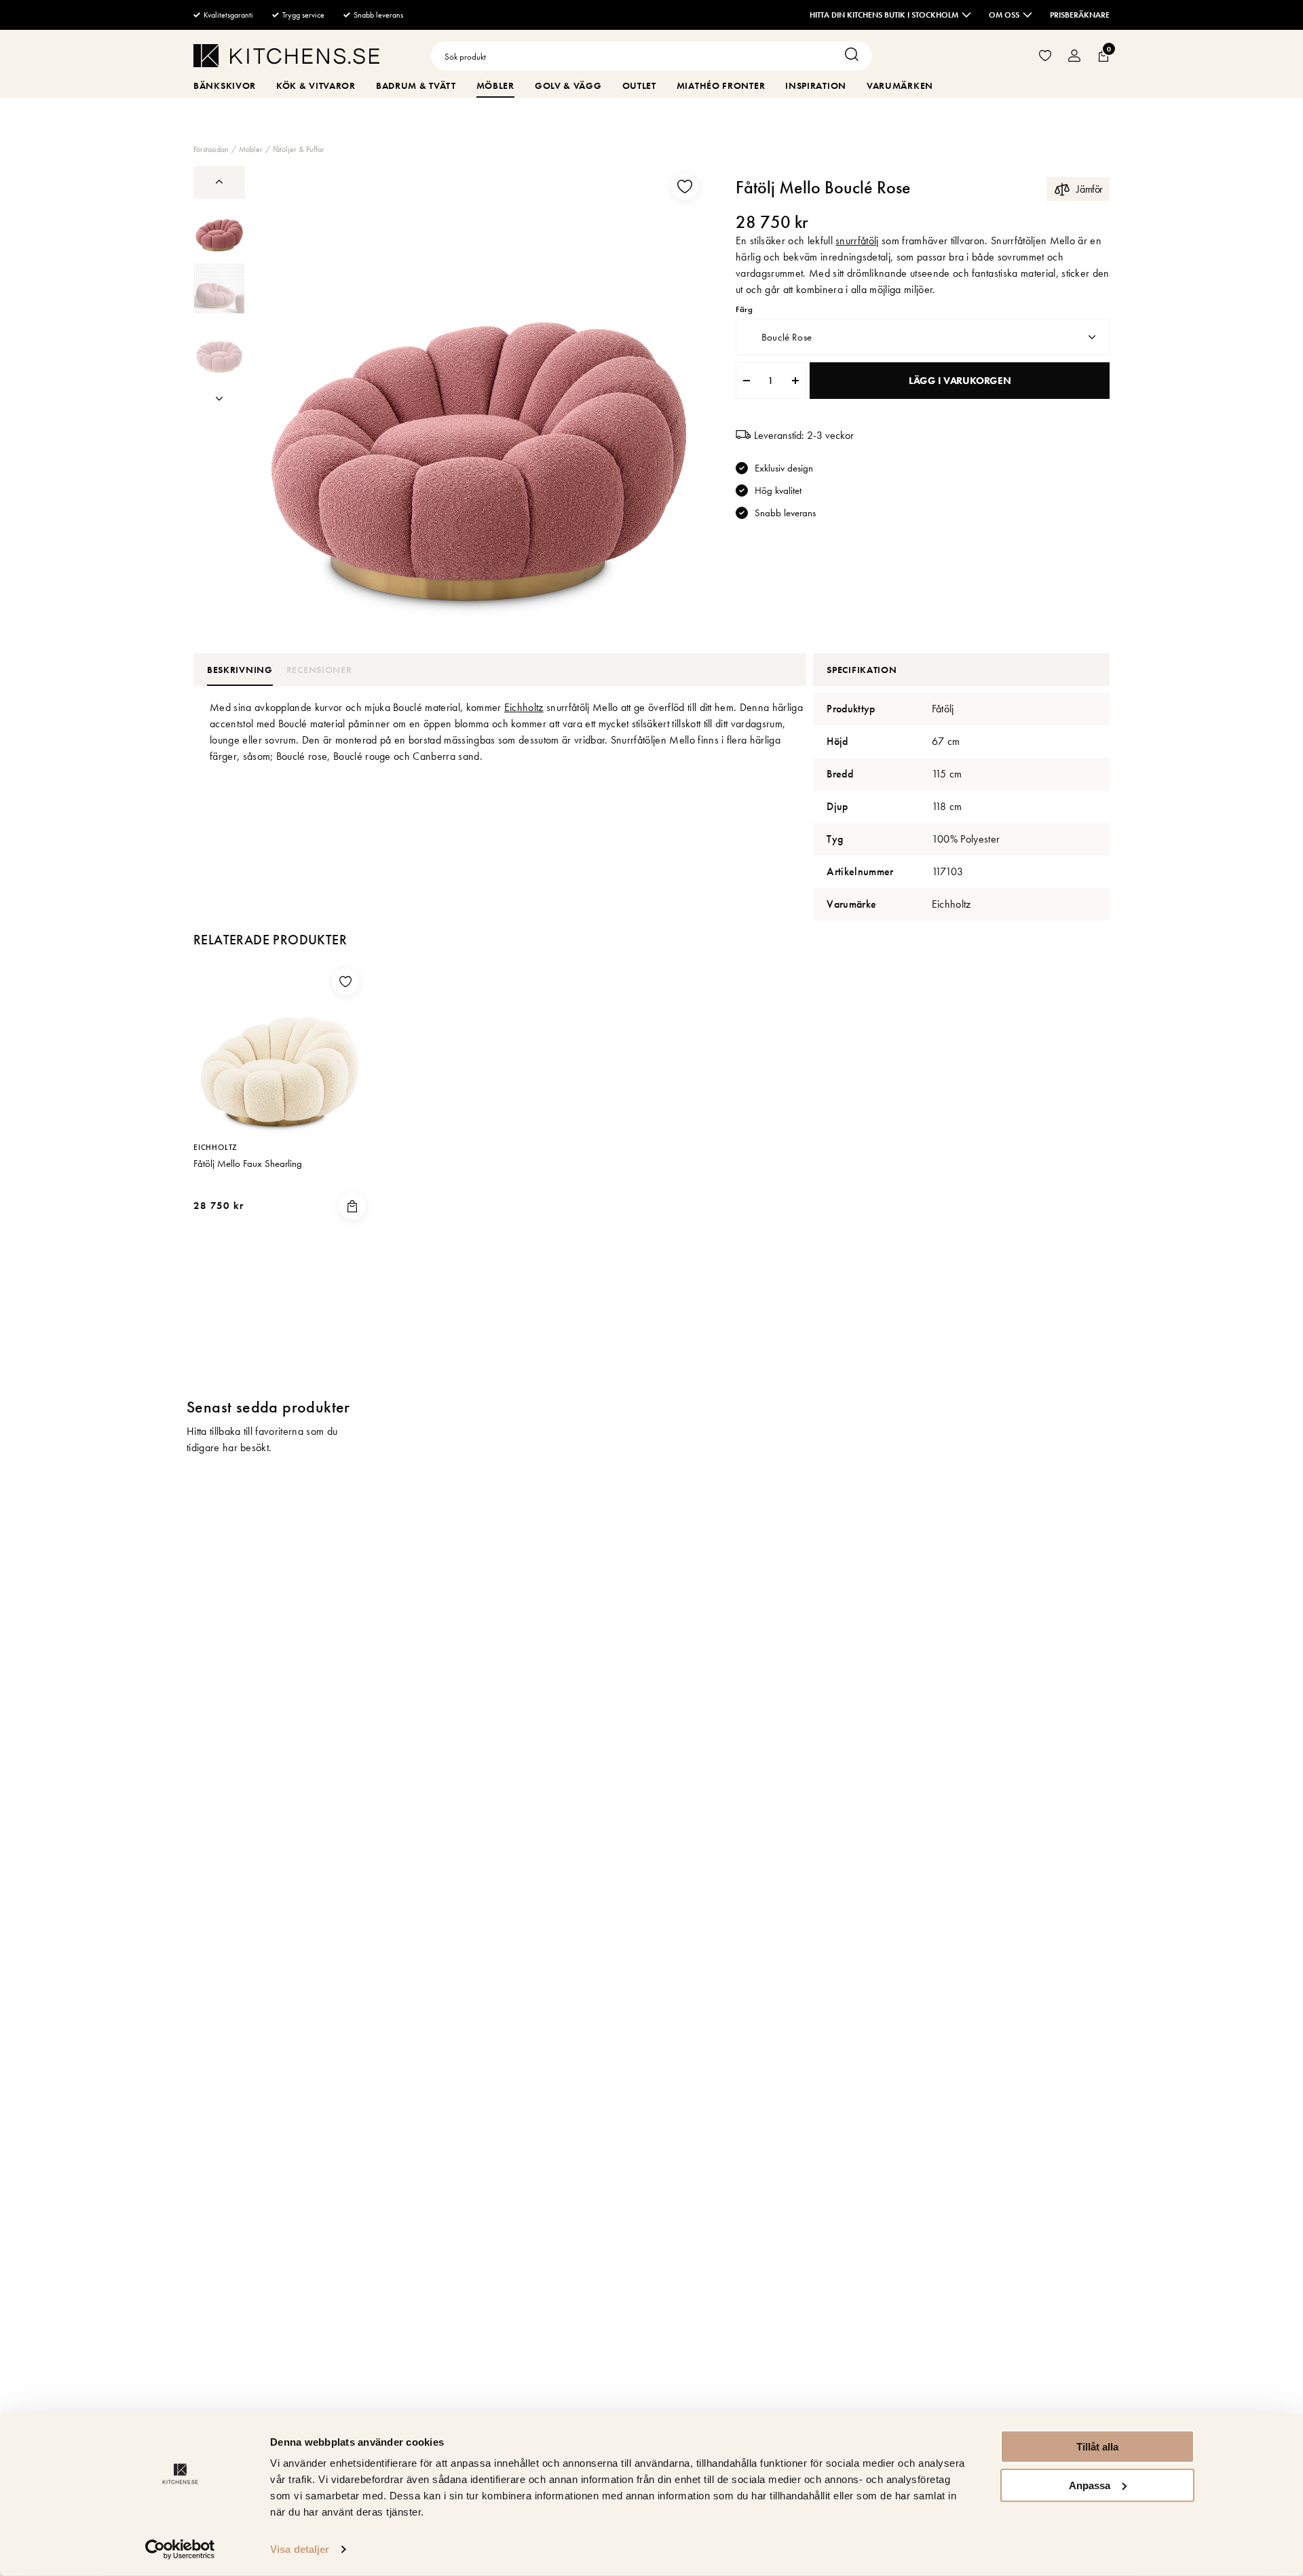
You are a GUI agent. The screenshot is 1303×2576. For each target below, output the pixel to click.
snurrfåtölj (857, 241)
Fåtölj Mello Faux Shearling (248, 1164)
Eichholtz (524, 707)
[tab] (219, 227)
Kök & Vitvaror (316, 85)
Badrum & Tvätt (416, 85)
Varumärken (900, 85)
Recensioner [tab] (319, 670)
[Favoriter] (1045, 56)
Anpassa (1090, 2485)
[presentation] (219, 227)
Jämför (1090, 189)
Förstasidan (211, 149)
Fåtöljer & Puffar (299, 149)
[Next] (220, 399)
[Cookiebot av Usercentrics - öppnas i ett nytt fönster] (180, 2550)
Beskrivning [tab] (240, 670)
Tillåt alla (1097, 2447)
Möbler (495, 85)
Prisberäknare (1080, 15)
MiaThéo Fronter (721, 85)
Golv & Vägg (568, 85)
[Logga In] (1074, 56)
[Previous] (220, 181)
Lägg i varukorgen (960, 381)
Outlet (639, 85)
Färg (744, 310)
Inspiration (816, 85)
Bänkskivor (225, 85)
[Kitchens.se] (286, 58)
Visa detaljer (300, 2549)
